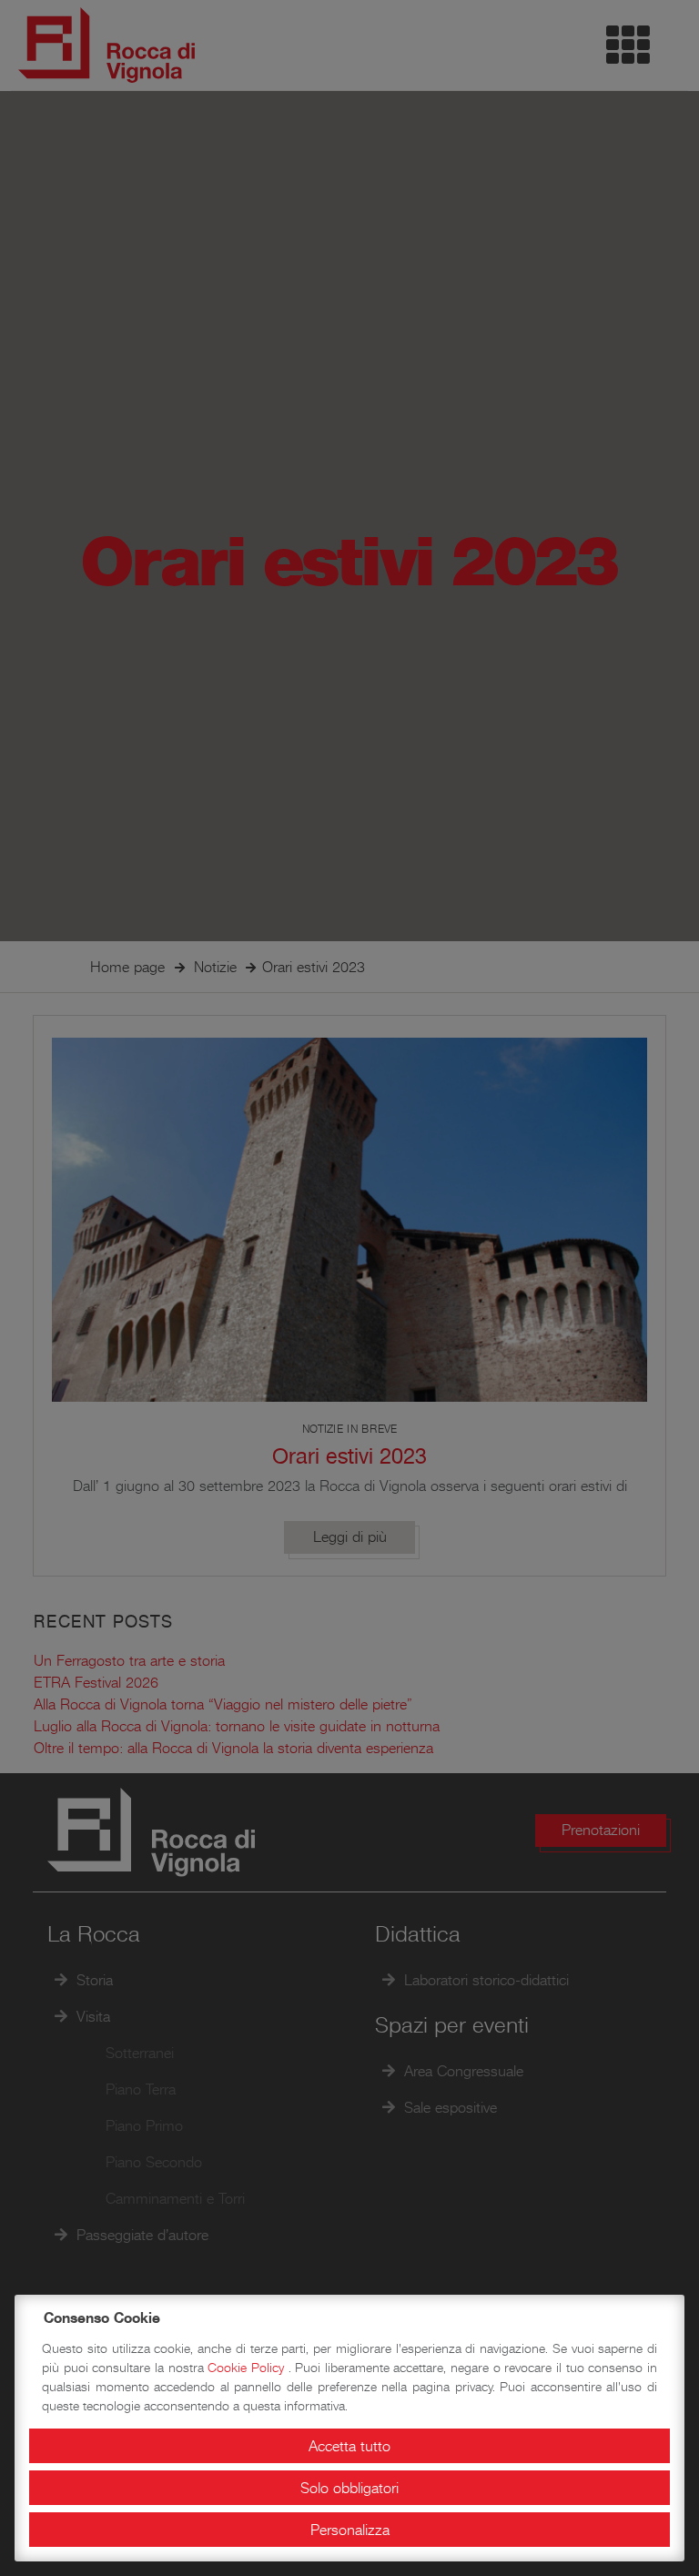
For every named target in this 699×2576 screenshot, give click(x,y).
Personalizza (350, 2530)
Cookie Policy (248, 2368)
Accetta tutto (349, 2446)
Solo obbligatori (349, 2488)
